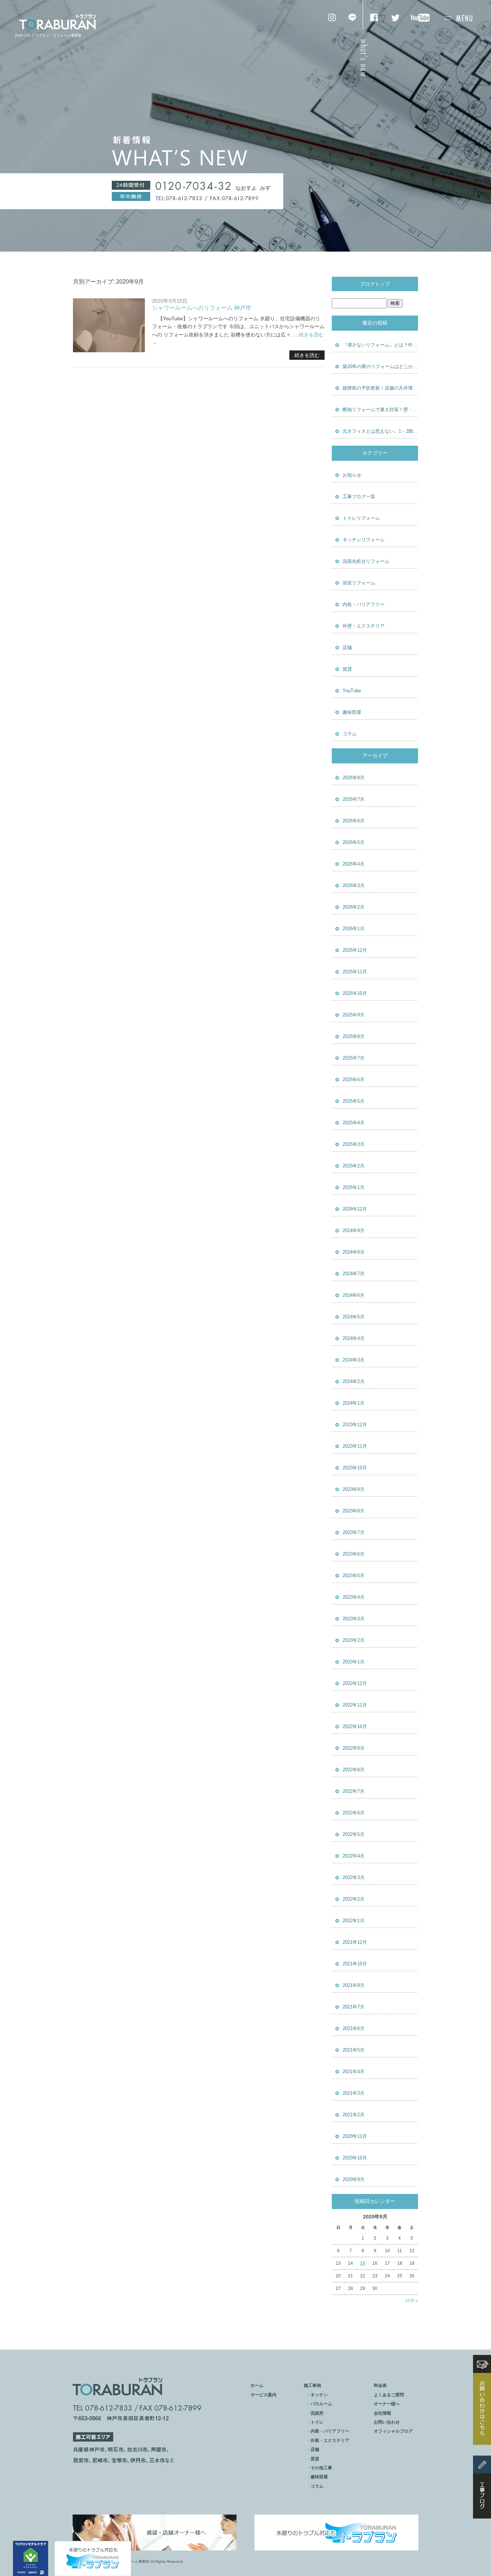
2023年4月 (354, 1597)
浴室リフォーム (359, 583)
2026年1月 (354, 929)
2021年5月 (354, 2050)
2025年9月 (354, 1015)
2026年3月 (354, 885)
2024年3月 (354, 1360)
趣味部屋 (352, 712)
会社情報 (382, 2413)
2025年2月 (354, 1166)
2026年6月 (354, 821)
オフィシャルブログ (393, 2431)
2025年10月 (355, 993)
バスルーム (321, 2404)
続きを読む (307, 355)
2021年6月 (354, 2028)
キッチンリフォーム (364, 540)
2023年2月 (354, 1640)
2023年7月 (354, 1532)
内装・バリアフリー (364, 604)
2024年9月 (354, 1230)
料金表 (380, 2386)
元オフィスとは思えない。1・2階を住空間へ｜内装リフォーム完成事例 (380, 431)
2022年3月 (354, 1877)
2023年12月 (355, 1425)
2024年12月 (355, 1209)
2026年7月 (354, 799)
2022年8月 (354, 1770)
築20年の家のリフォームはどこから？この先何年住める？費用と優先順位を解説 (380, 366)
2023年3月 (354, 1619)
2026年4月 (354, 864)
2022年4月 (354, 1856)
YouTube (352, 691)
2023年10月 (355, 1468)
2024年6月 (354, 1295)
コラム (350, 734)
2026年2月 (354, 907)
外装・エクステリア (330, 2440)
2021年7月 (354, 2007)
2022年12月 (355, 1683)
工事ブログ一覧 (359, 497)
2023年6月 (354, 1554)
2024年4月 (354, 1338)
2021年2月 (354, 2115)
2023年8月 (354, 1511)
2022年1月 (354, 1921)
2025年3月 (354, 1144)
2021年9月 (354, 1985)
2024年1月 (354, 1403)
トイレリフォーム (361, 518)
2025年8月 (354, 1036)
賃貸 (347, 669)
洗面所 (317, 2413)
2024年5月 (354, 1317)
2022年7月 (354, 1791)
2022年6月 (354, 1813)
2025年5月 (354, 1101)
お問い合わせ (387, 2422)
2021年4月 (354, 2072)
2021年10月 (355, 1964)
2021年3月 (354, 2093)
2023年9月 (354, 1489)
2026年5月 (354, 842)
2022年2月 (354, 1899)
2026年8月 (354, 778)
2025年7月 (354, 1058)
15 (363, 2263)
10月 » (412, 2301)
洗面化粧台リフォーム (366, 561)
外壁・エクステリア (364, 626)
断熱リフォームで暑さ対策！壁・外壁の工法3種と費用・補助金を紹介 (380, 410)
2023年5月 (354, 1576)
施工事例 (312, 2386)
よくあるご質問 (389, 2395)
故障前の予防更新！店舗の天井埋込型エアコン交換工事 (380, 388)
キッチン (319, 2395)
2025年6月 (354, 1080)
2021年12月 (355, 1942)
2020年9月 (354, 2179)
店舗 (347, 648)
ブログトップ (375, 284)
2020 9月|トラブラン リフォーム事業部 (48, 35)
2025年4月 (354, 1123)
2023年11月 (355, 1446)
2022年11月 (355, 1705)
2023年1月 (354, 1662)
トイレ (317, 2422)
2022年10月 (355, 1726)
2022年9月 (354, 1748)
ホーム (257, 2386)
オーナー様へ (387, 2404)
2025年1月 (354, 1187)
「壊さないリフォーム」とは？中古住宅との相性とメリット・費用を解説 (380, 345)
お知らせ (352, 475)
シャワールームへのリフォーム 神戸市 (202, 308)
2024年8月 (354, 1252)
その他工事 (321, 2468)
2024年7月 (354, 1274)
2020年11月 (355, 2136)
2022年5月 (354, 1834)
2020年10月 (355, 2158)
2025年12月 (355, 950)
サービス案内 (263, 2395)
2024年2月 (354, 1381)
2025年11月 (355, 972)
